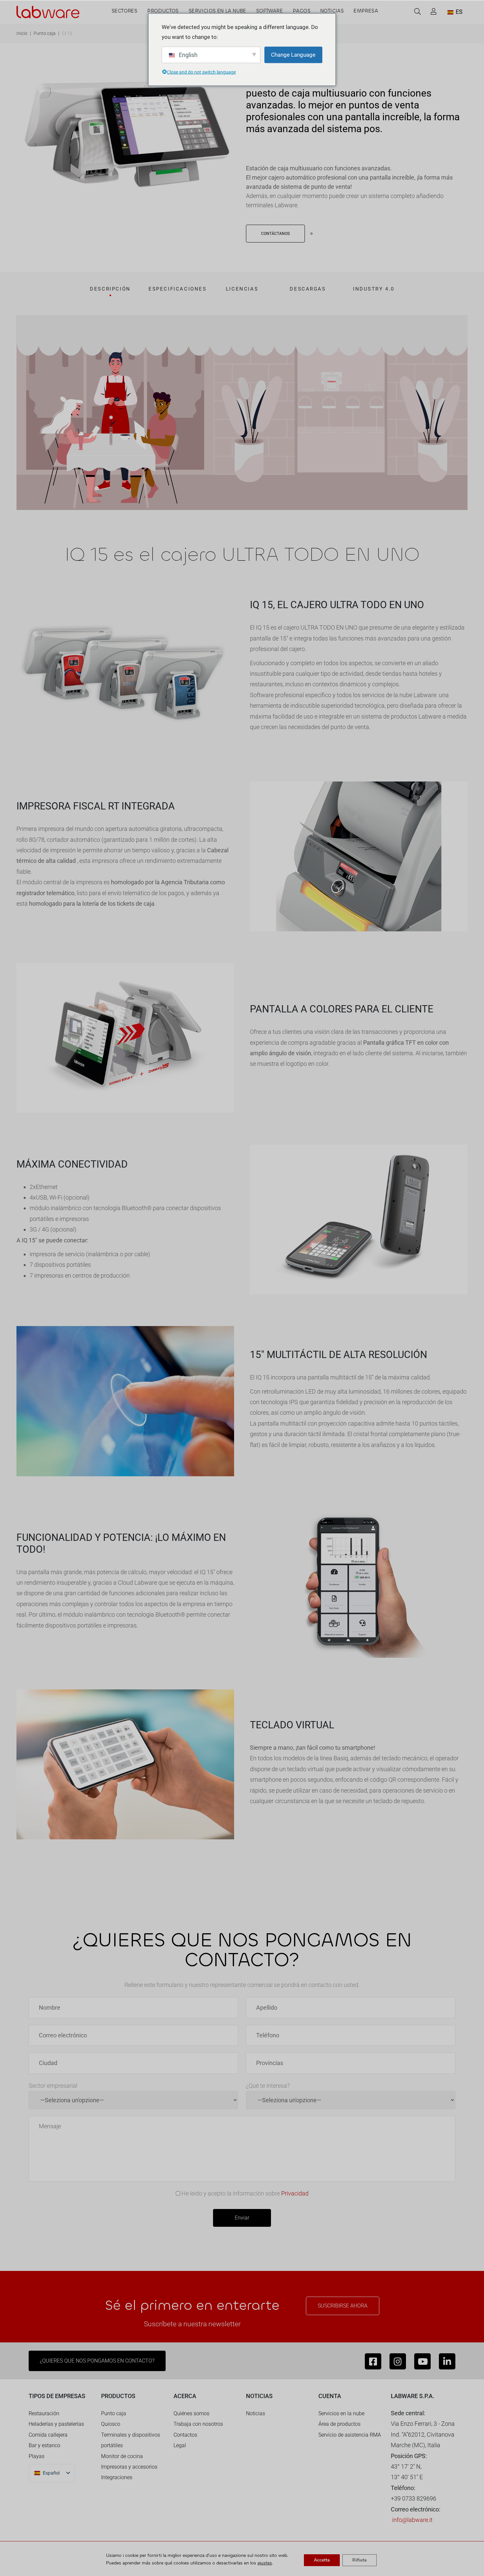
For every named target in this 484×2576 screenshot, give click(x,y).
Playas (37, 2456)
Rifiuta (360, 2560)
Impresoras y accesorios (129, 2467)
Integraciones (117, 2477)
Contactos (185, 2435)
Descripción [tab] (110, 289)
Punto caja (45, 33)
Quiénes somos (191, 2413)
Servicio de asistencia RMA (350, 2435)
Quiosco (111, 2424)
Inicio (22, 33)
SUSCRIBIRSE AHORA (343, 2306)
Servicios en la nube (341, 2413)
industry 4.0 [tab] (374, 289)
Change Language (293, 55)
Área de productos (339, 2424)
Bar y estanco (44, 2445)
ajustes (265, 2563)
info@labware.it (412, 2520)
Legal (180, 2445)
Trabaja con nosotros (198, 2424)
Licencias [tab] (242, 289)
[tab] (110, 291)
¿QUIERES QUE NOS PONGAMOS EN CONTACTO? (97, 2361)
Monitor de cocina (122, 2456)
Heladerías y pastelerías (56, 2424)
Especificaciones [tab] (178, 289)
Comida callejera (48, 2435)
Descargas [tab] (308, 289)
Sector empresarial (53, 2086)
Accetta (322, 2560)
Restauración (44, 2413)
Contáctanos (275, 234)
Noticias (255, 2413)
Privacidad (295, 2193)
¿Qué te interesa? (268, 2086)
